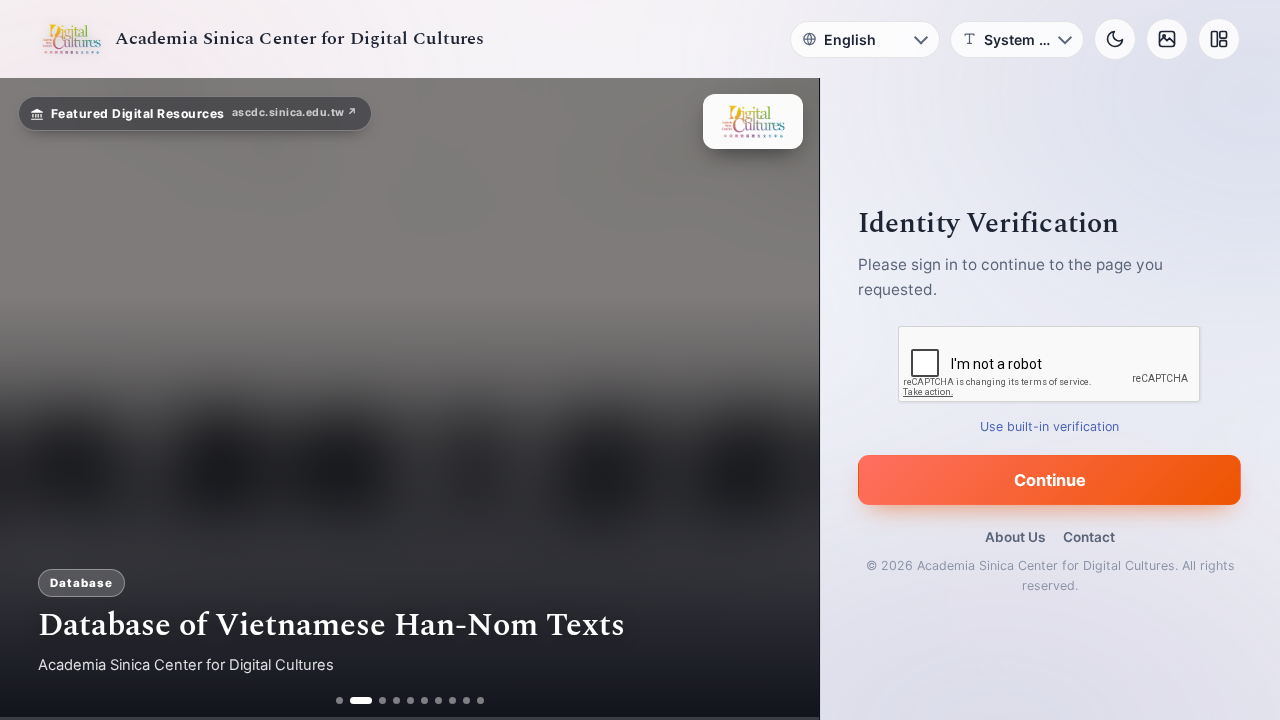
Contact (1089, 537)
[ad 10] (480, 700)
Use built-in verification (1050, 426)
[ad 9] (466, 700)
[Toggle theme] (1115, 39)
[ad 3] (375, 700)
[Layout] (1219, 39)
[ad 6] (424, 700)
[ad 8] (452, 700)
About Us (1015, 537)
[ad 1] (339, 700)
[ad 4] (396, 700)
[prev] (36, 399)
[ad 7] (438, 700)
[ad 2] (353, 700)
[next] (783, 399)
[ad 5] (410, 700)
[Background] (1167, 39)
